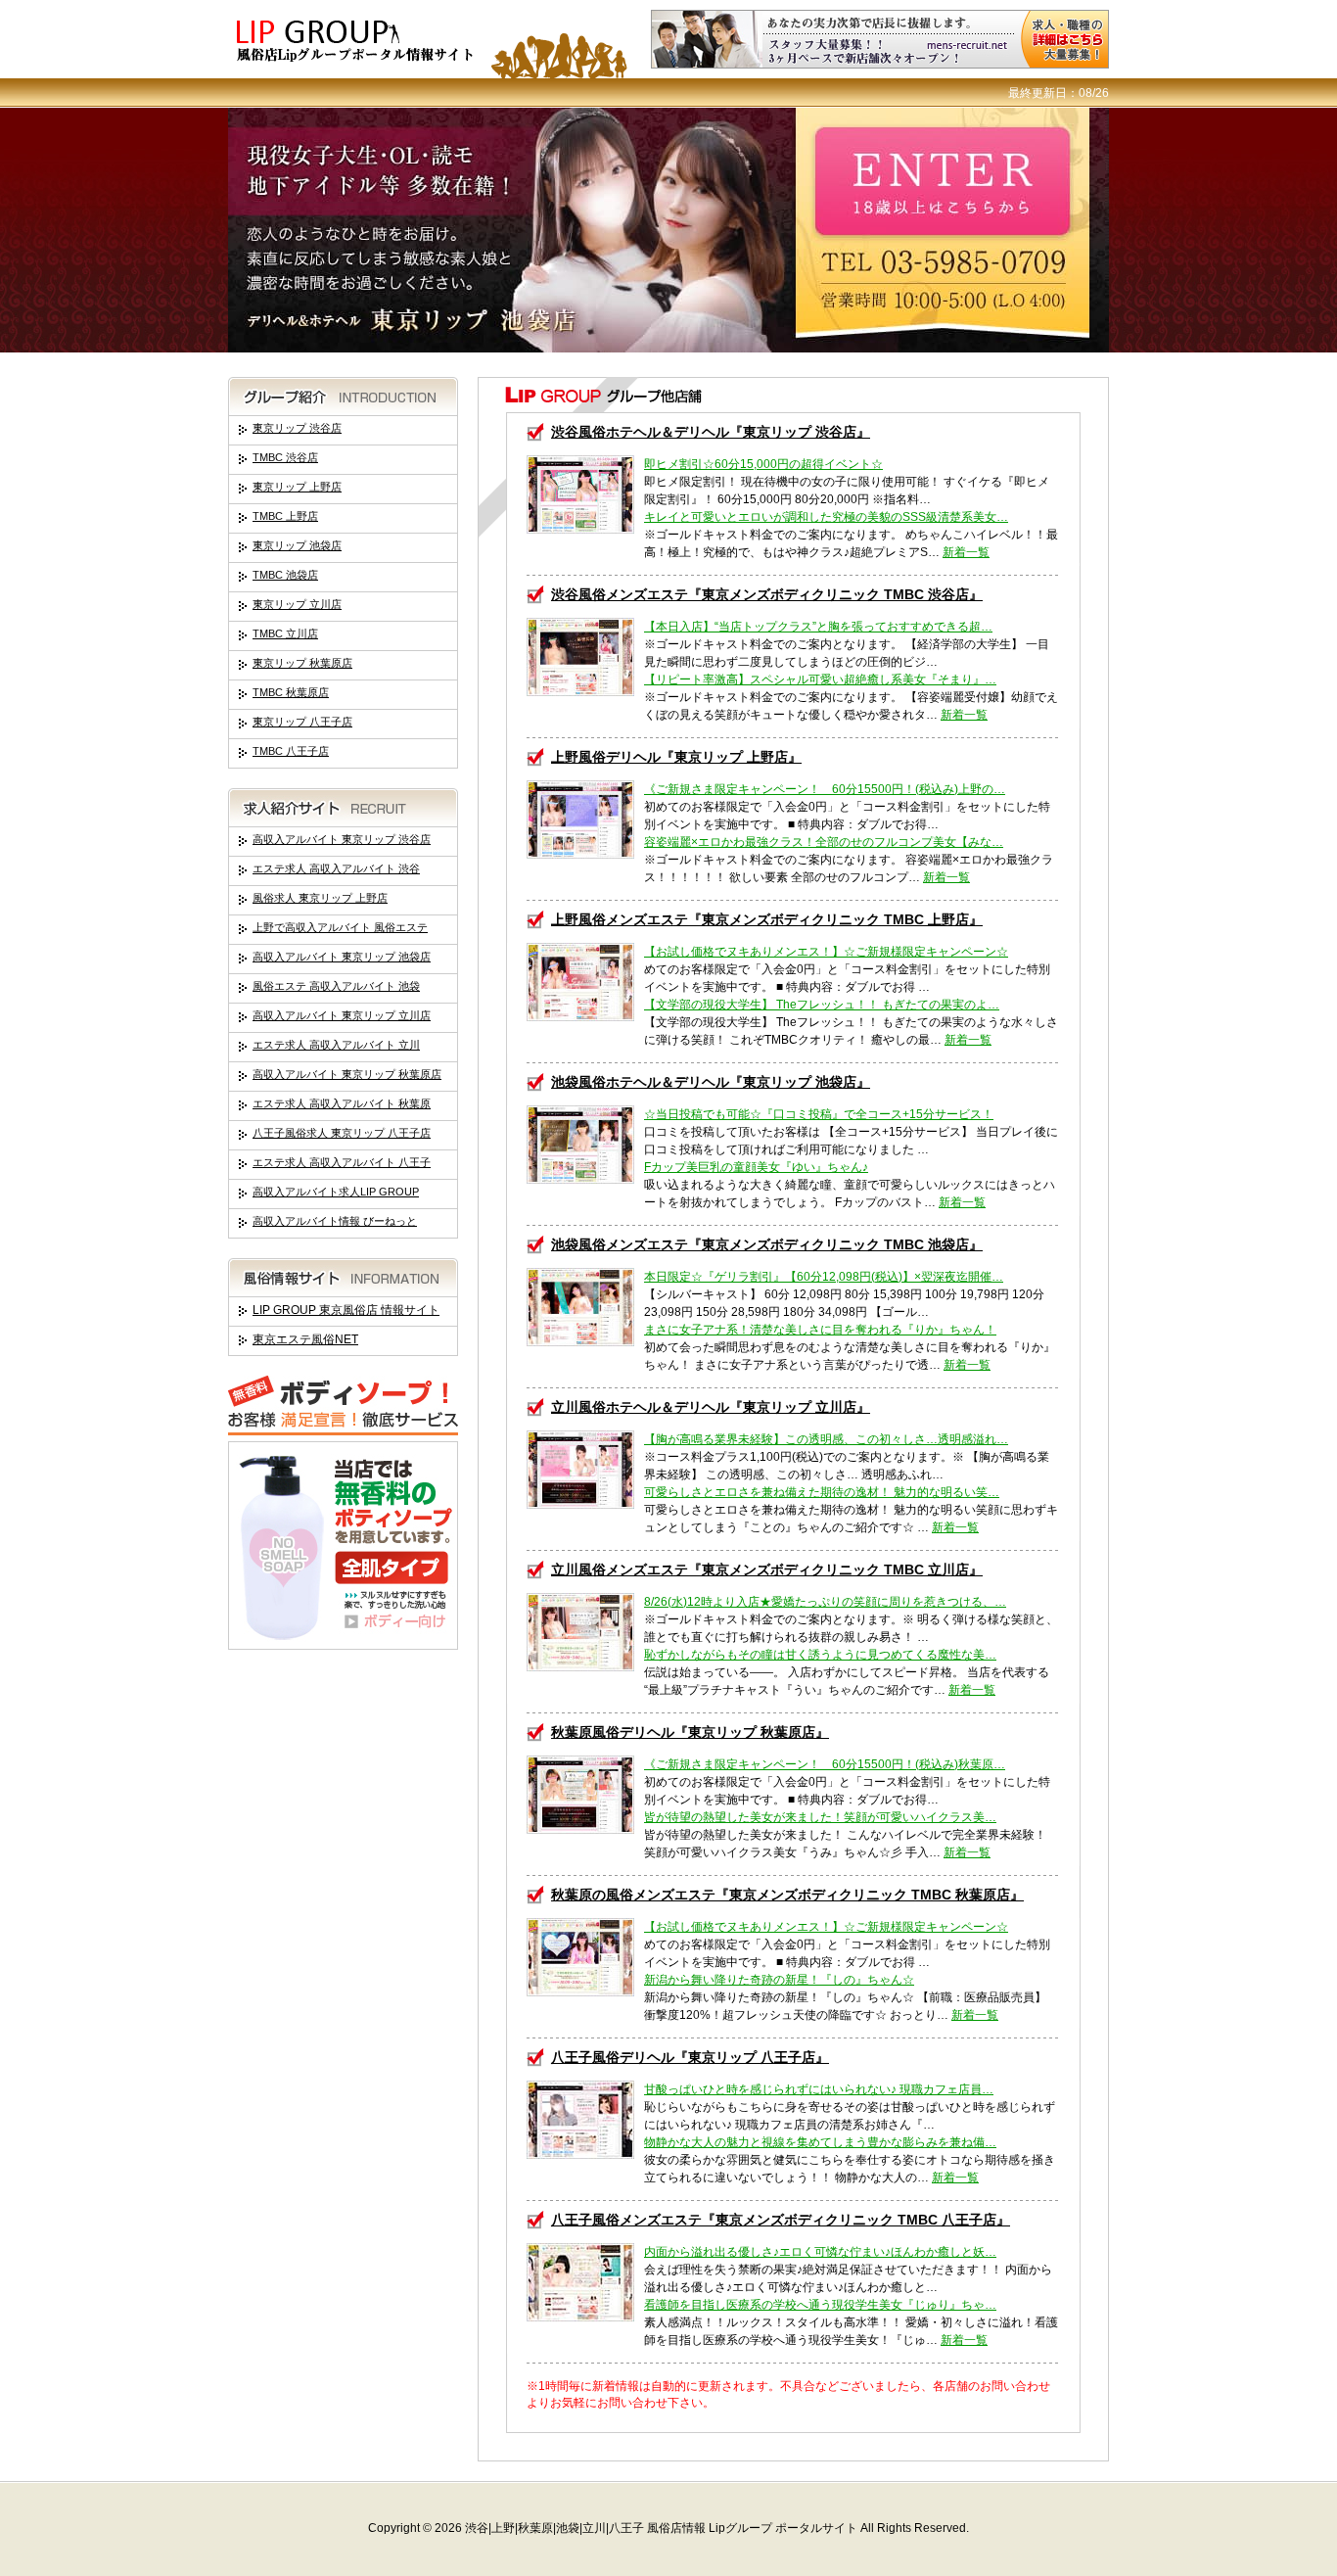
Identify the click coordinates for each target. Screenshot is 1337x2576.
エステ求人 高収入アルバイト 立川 (336, 1045)
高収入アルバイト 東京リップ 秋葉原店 (347, 1074)
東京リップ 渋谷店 (297, 428)
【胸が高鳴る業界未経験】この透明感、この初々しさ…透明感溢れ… (826, 1439)
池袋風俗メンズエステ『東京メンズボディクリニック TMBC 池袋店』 (767, 1244)
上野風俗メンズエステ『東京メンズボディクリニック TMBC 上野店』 (767, 919)
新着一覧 (966, 552)
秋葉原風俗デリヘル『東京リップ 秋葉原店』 (690, 1732)
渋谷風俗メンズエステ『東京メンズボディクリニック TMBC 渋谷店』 (767, 594)
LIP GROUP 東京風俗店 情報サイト (346, 1310)
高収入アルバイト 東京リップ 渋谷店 (342, 839)
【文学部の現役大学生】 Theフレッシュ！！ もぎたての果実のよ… (822, 1005)
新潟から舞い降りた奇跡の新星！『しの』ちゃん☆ (779, 1980)
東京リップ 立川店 (297, 604)
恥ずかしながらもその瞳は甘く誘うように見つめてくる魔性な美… (820, 1655)
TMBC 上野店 (285, 516)
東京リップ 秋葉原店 (302, 663)
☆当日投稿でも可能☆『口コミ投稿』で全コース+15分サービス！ (819, 1114)
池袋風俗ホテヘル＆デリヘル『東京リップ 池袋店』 (711, 1082)
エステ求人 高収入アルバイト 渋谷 (336, 868)
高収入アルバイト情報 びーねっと (335, 1221)
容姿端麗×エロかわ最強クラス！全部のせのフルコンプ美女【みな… (824, 842)
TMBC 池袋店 (285, 575)
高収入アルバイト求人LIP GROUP (336, 1192)
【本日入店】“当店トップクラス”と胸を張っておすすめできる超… (818, 627)
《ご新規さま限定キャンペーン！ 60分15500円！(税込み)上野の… (825, 789)
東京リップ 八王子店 (302, 722)
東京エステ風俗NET (305, 1339)
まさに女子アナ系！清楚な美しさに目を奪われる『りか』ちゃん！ (820, 1330)
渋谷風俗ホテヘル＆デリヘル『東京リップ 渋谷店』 (711, 432)
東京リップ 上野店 (297, 487)
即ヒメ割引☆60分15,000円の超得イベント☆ (763, 464)
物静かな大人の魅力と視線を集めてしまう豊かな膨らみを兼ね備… (820, 2142)
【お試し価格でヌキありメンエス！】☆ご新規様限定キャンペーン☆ (826, 952)
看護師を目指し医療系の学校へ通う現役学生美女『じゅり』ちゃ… (820, 2305)
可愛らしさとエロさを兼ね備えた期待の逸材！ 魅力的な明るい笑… (822, 1492)
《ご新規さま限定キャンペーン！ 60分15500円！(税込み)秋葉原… (825, 1764)
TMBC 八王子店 (291, 751)
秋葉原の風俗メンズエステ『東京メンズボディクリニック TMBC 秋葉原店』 (787, 1895)
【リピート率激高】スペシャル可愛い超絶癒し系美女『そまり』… (820, 679)
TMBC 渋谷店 (285, 457)
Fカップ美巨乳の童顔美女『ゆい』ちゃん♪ (756, 1167)
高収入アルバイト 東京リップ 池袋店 (342, 957)
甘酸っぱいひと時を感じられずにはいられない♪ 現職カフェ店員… (819, 2089)
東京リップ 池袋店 (297, 545)
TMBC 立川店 (285, 633)
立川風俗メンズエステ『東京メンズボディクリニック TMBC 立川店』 (767, 1569)
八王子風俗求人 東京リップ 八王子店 (342, 1133)
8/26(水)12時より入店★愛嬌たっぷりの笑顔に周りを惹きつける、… (825, 1602)
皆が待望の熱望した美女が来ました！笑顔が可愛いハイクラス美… (820, 1817)
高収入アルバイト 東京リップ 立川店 (342, 1015)
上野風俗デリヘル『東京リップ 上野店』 (676, 757)
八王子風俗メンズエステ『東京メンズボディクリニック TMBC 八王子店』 (781, 2220)
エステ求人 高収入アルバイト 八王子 (342, 1162)
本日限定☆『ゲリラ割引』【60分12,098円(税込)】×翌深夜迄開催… (824, 1277)
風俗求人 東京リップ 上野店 (320, 898)
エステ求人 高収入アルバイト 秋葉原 (342, 1103)
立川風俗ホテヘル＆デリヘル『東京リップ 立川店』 (711, 1407)
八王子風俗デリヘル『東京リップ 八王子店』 (690, 2057)
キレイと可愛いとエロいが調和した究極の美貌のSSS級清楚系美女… (826, 517)
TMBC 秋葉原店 (291, 692)
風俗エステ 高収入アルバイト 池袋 (336, 986)
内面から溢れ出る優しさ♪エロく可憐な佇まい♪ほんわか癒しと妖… (820, 2252)
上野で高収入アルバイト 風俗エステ (340, 927)
